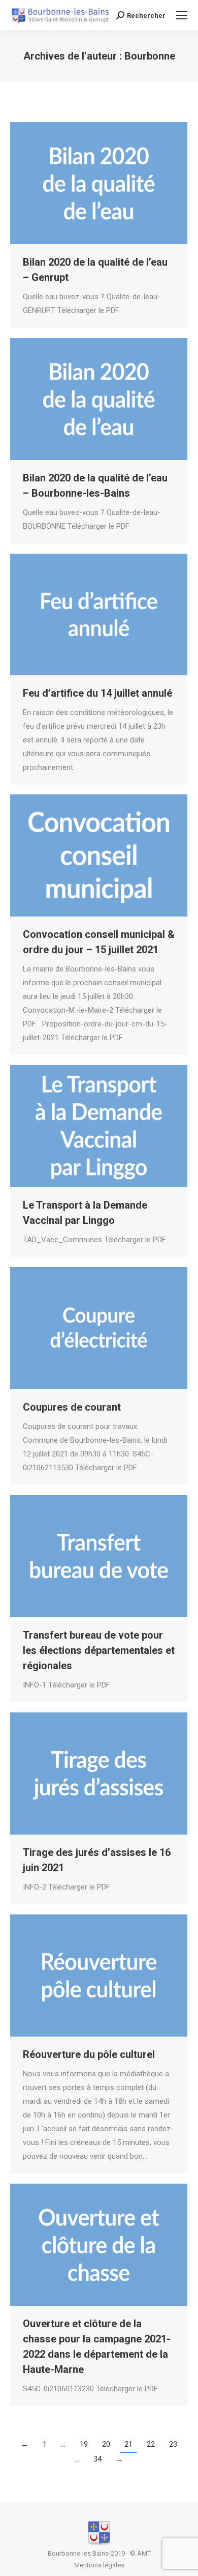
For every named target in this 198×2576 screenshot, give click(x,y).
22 (151, 2444)
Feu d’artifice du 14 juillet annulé (97, 693)
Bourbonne (150, 56)
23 (173, 2444)
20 (106, 2444)
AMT (144, 2553)
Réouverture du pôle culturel (89, 2054)
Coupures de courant (72, 1407)
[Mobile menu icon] (182, 15)
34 (97, 2459)
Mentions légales (99, 2565)
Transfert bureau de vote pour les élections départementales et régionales (99, 1650)
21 (128, 2444)
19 (84, 2444)
